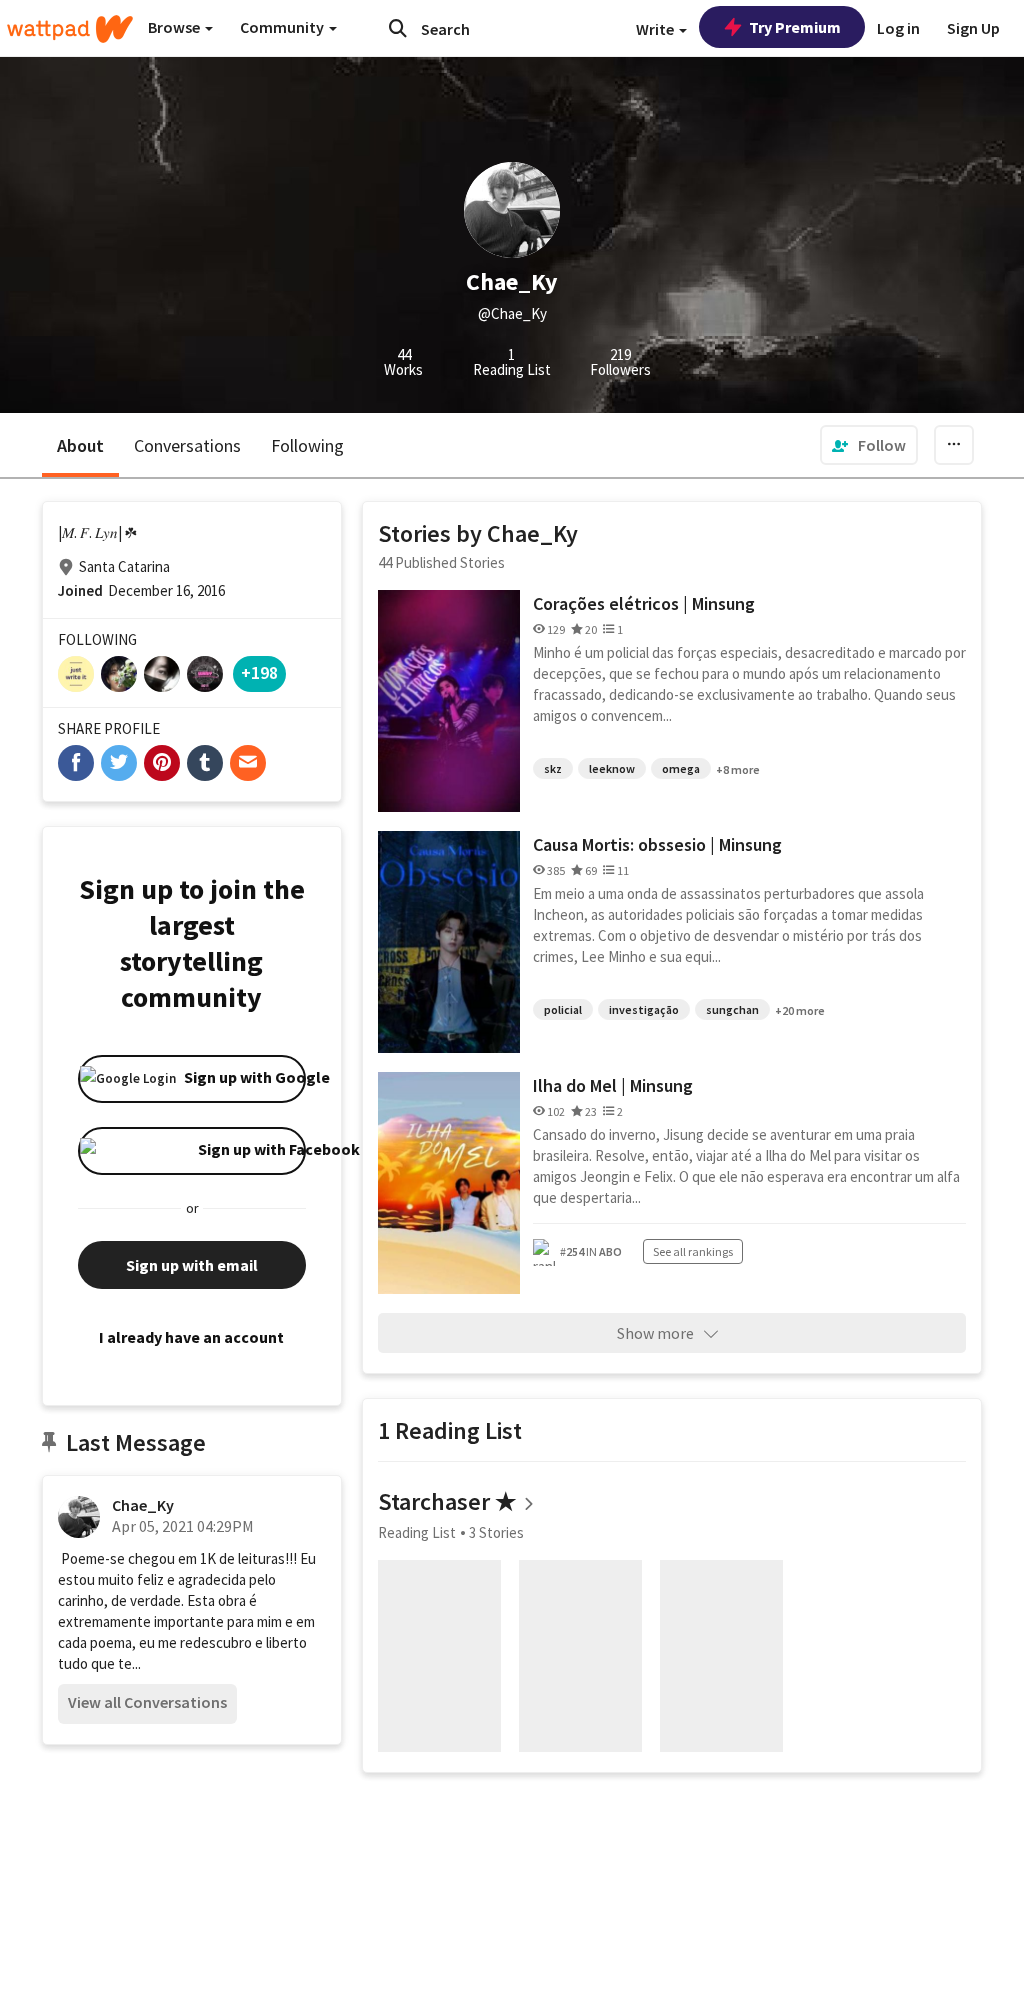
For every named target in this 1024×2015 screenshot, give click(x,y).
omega (681, 768)
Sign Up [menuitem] (973, 28)
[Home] (70, 29)
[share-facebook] (76, 763)
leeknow (612, 768)
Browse (175, 27)
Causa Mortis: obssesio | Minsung (657, 844)
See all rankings (693, 1251)
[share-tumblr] (205, 763)
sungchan (732, 1009)
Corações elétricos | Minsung (644, 603)
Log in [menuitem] (898, 28)
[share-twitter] (119, 763)
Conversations (187, 445)
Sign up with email (192, 1265)
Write (656, 29)
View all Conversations (147, 1702)
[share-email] (248, 763)
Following (307, 445)
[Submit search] (398, 28)
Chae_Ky (143, 1505)
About (80, 445)
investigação (644, 1009)
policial (563, 1009)
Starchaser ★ (447, 1501)
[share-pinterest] (162, 763)
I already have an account (191, 1337)
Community (283, 27)
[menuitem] (869, 445)
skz (553, 768)
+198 (259, 672)
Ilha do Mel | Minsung (613, 1085)
